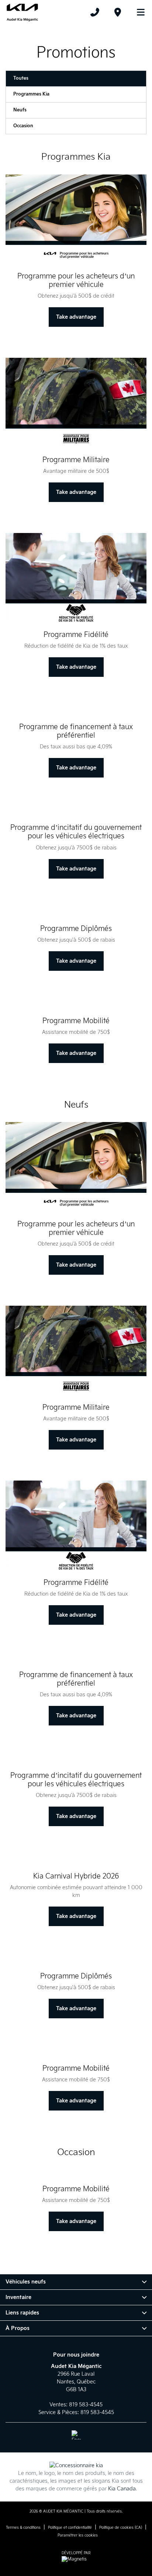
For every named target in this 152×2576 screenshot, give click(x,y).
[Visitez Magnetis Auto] (76, 2559)
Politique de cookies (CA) (121, 2528)
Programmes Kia (31, 94)
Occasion (23, 126)
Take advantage (76, 317)
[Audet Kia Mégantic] (22, 12)
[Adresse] (118, 12)
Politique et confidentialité (70, 2528)
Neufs (20, 110)
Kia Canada (122, 2489)
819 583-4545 (86, 2405)
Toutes (21, 78)
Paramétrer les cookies (78, 2535)
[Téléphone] (95, 12)
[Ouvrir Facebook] (76, 2435)
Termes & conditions (23, 2528)
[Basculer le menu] (138, 12)
